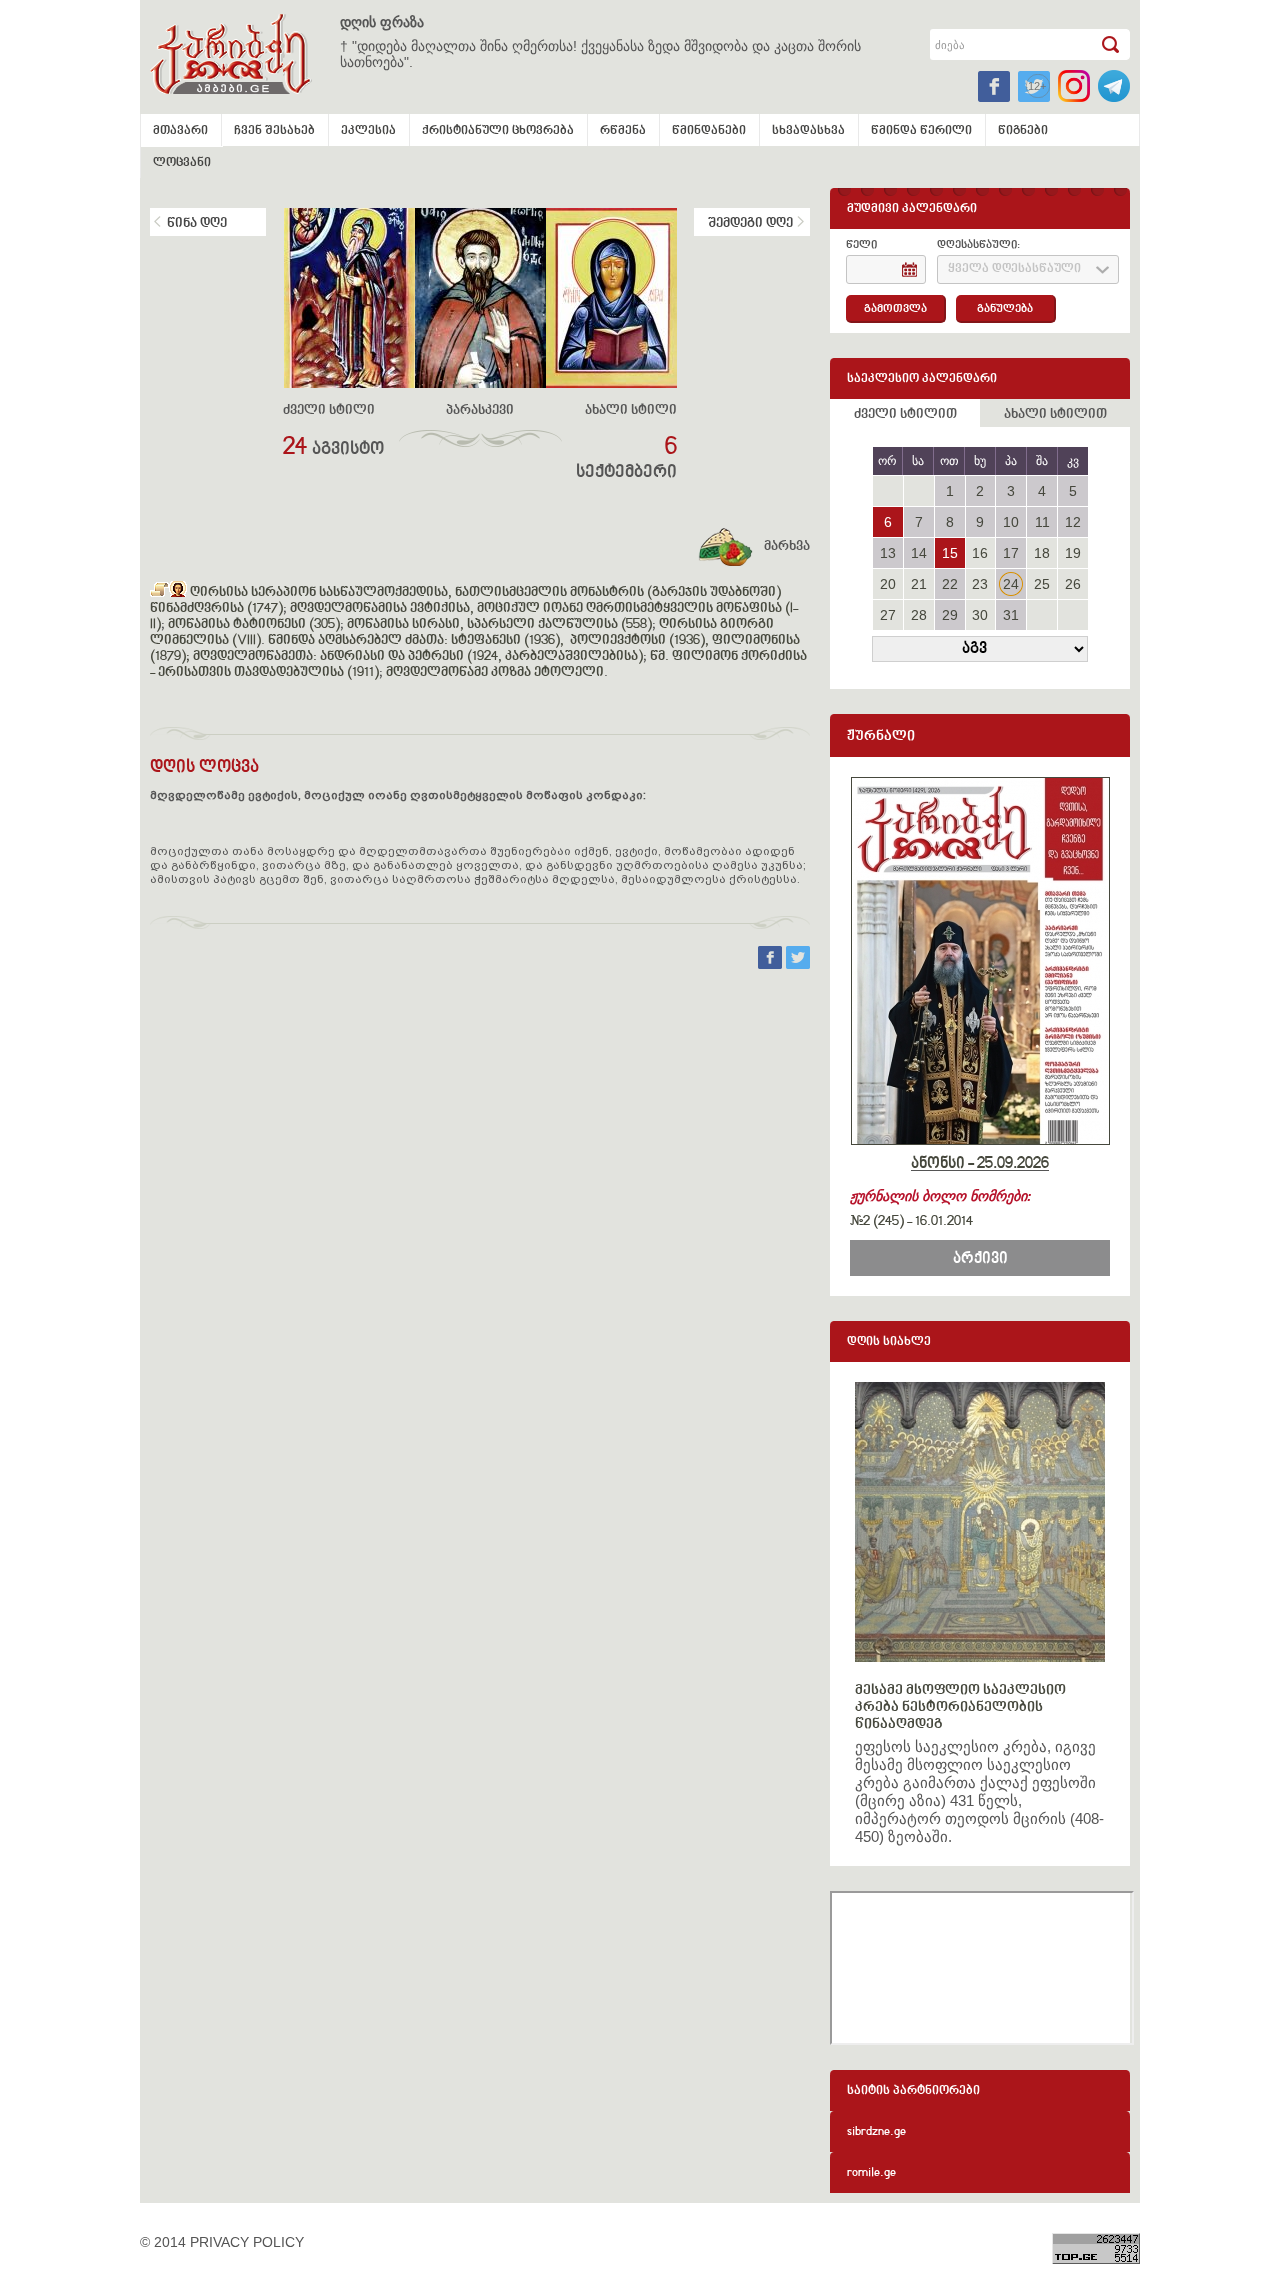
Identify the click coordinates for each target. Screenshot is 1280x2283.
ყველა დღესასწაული (1014, 269)
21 (919, 584)
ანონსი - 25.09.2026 (980, 1164)
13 (888, 553)
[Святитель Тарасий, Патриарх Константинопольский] (159, 593)
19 (1073, 553)
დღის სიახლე (889, 1342)
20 (888, 584)
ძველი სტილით (905, 415)
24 (1011, 584)
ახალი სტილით (1055, 415)
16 (980, 553)
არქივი (980, 1259)
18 (1042, 553)
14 (919, 553)
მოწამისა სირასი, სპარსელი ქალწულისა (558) (499, 625)
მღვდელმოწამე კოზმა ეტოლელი (495, 673)
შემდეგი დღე (750, 224)
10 (1011, 522)
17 (1011, 553)
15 (950, 553)
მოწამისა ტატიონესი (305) (254, 625)
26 (1073, 584)
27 (888, 615)
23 (980, 584)
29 (950, 615)
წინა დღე (197, 224)
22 (950, 584)
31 (1011, 615)
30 (980, 615)
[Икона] (178, 593)
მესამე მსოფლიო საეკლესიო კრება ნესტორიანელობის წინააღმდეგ (960, 1707)
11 (1042, 522)
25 (1042, 584)
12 (1073, 522)
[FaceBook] (772, 964)
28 (919, 615)
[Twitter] (798, 964)
